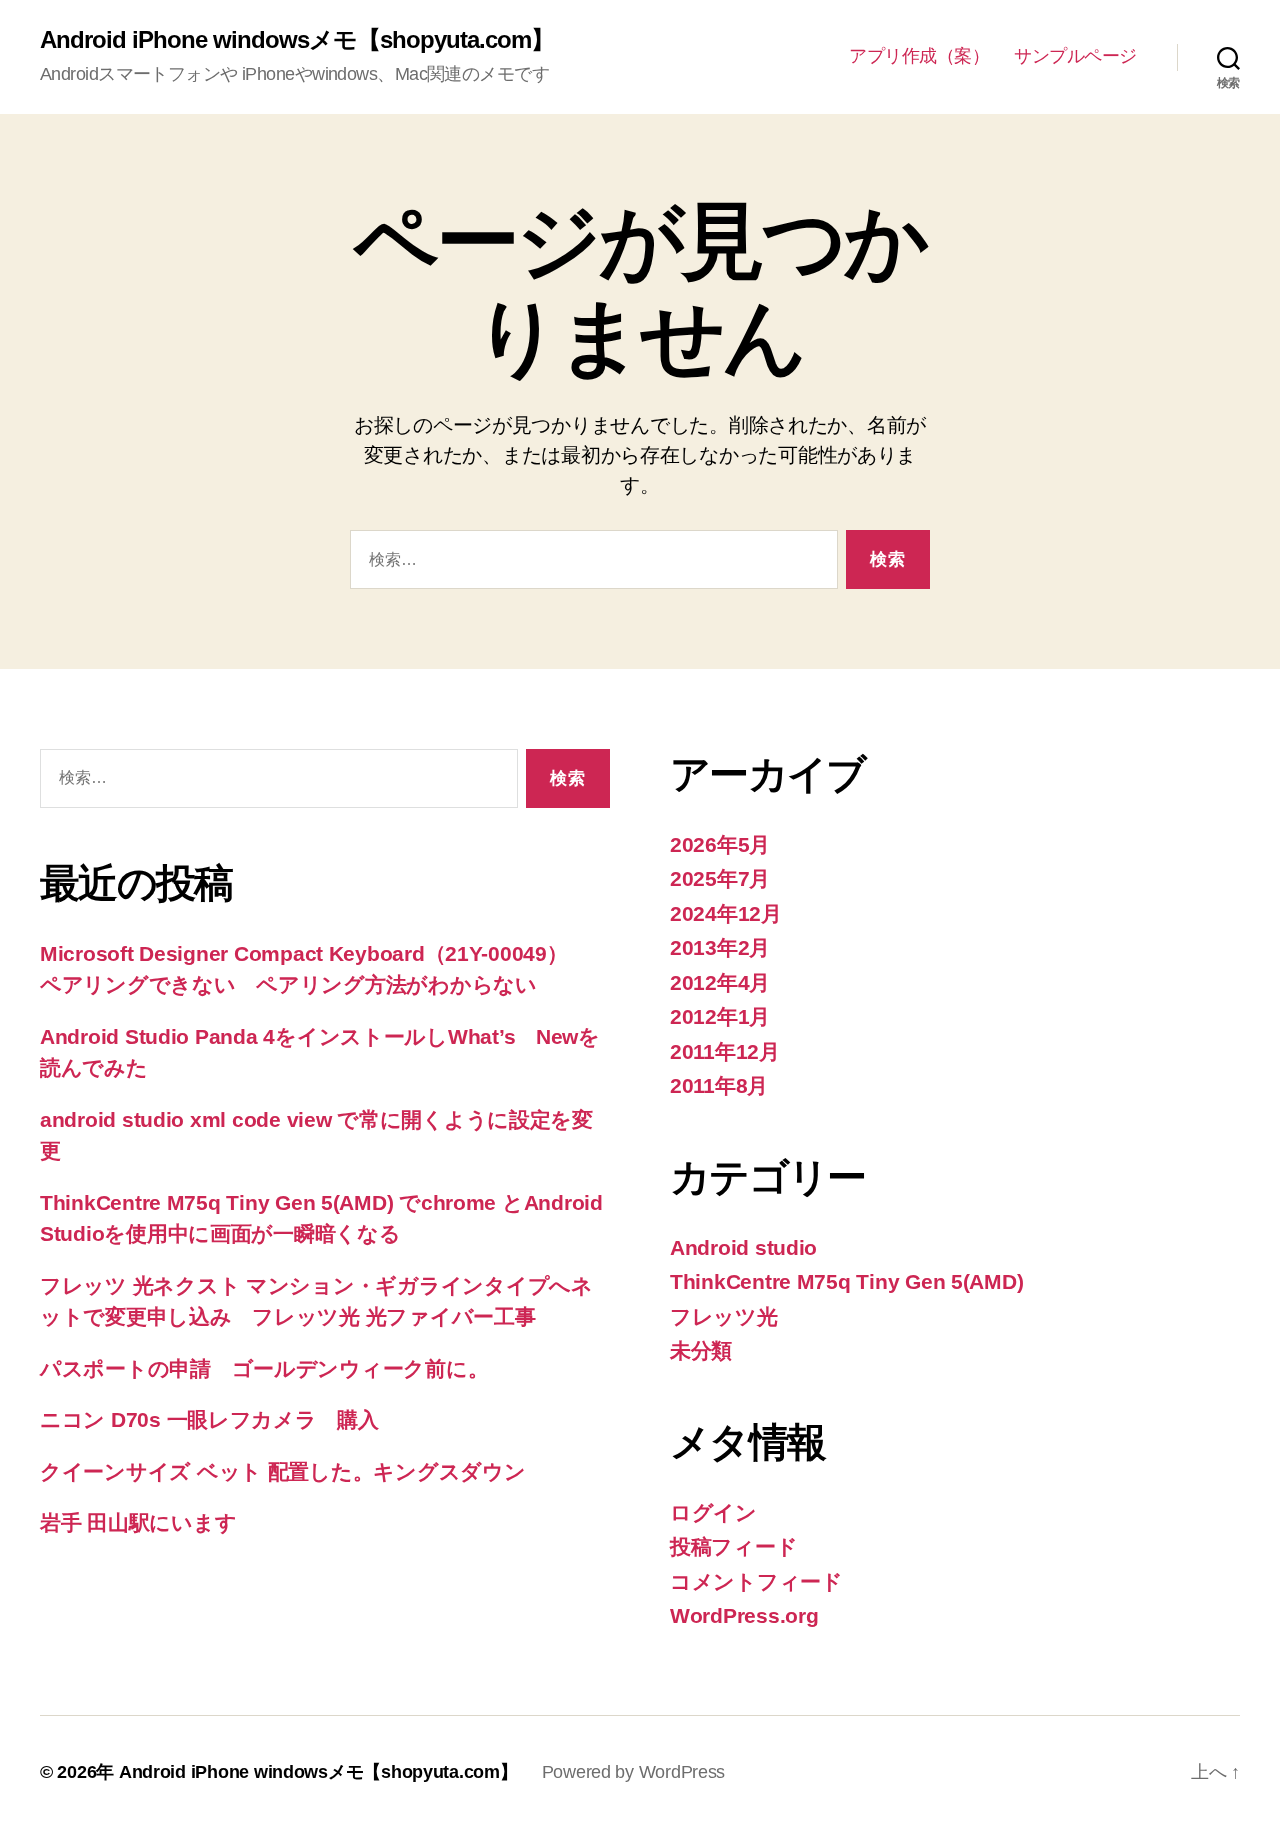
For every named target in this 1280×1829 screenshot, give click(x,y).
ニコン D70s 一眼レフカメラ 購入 (209, 1419)
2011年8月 (719, 1085)
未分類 (701, 1350)
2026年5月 (720, 844)
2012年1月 (720, 1016)
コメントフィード (756, 1581)
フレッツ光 (724, 1316)
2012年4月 (720, 982)
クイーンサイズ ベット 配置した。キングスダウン (283, 1471)
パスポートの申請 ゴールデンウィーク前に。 (264, 1368)
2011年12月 (725, 1051)
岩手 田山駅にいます (138, 1522)
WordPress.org (744, 1615)
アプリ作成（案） (919, 56)
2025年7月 (720, 878)
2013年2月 (720, 947)
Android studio (743, 1247)
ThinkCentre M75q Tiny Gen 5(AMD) (846, 1281)
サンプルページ (1075, 56)
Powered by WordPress (634, 1772)
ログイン (713, 1512)
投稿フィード (733, 1546)
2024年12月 (726, 913)
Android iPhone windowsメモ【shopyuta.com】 (297, 40)
